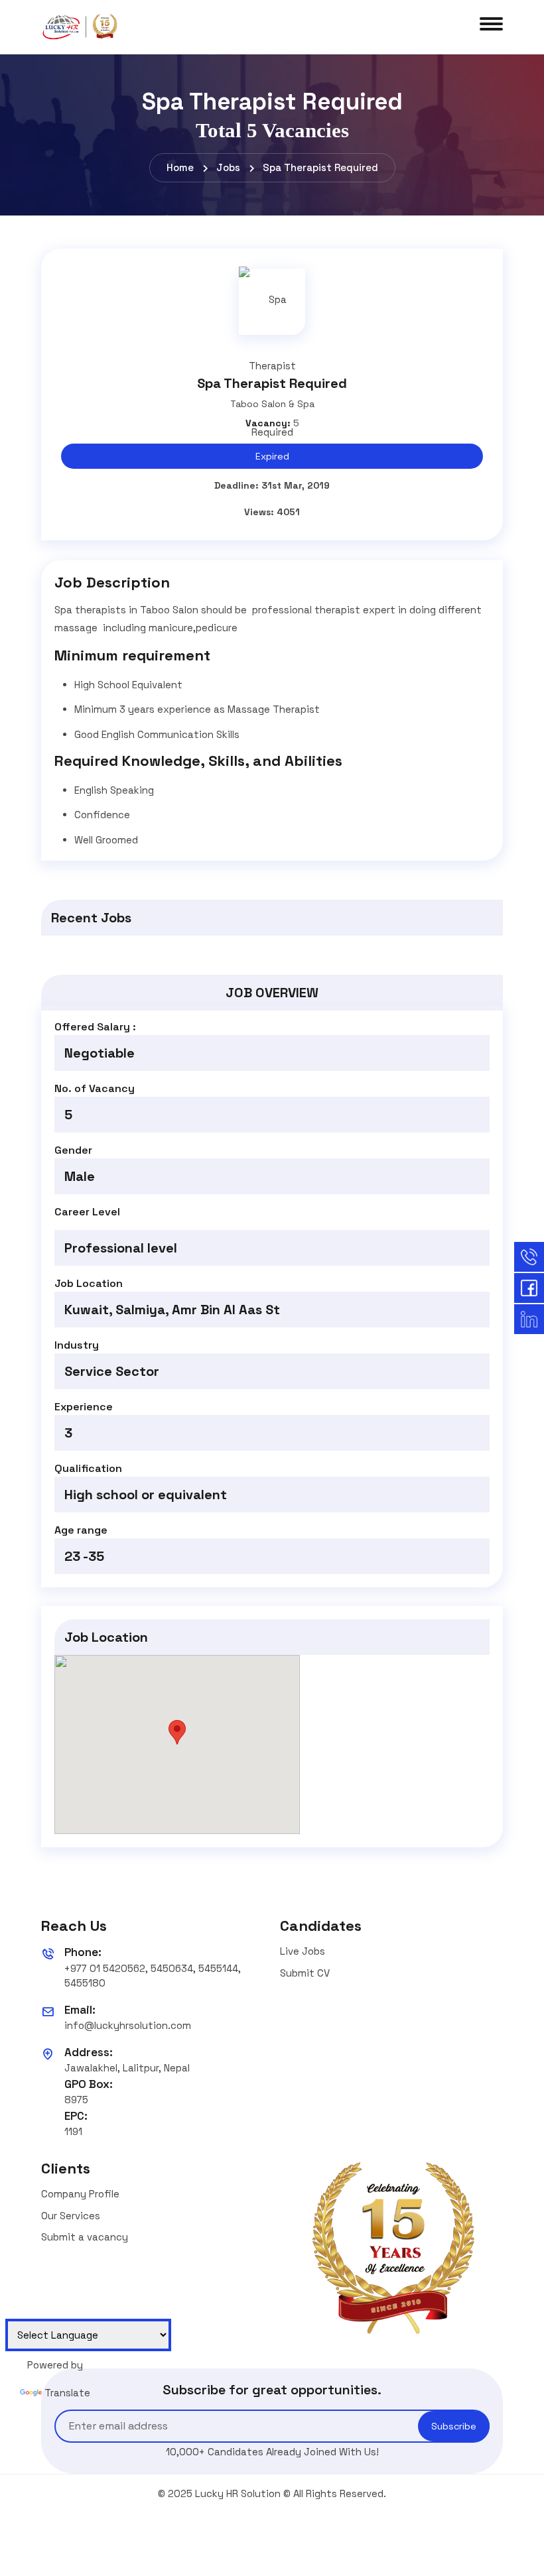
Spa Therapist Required (320, 167)
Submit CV (305, 1973)
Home (180, 167)
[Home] (81, 26)
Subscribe (454, 2426)
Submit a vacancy (85, 2237)
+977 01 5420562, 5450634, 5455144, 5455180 (153, 1976)
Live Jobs (303, 1951)
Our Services (71, 2216)
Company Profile (80, 2194)
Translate (67, 2393)
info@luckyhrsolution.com (128, 2025)
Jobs (228, 167)
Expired (272, 456)
